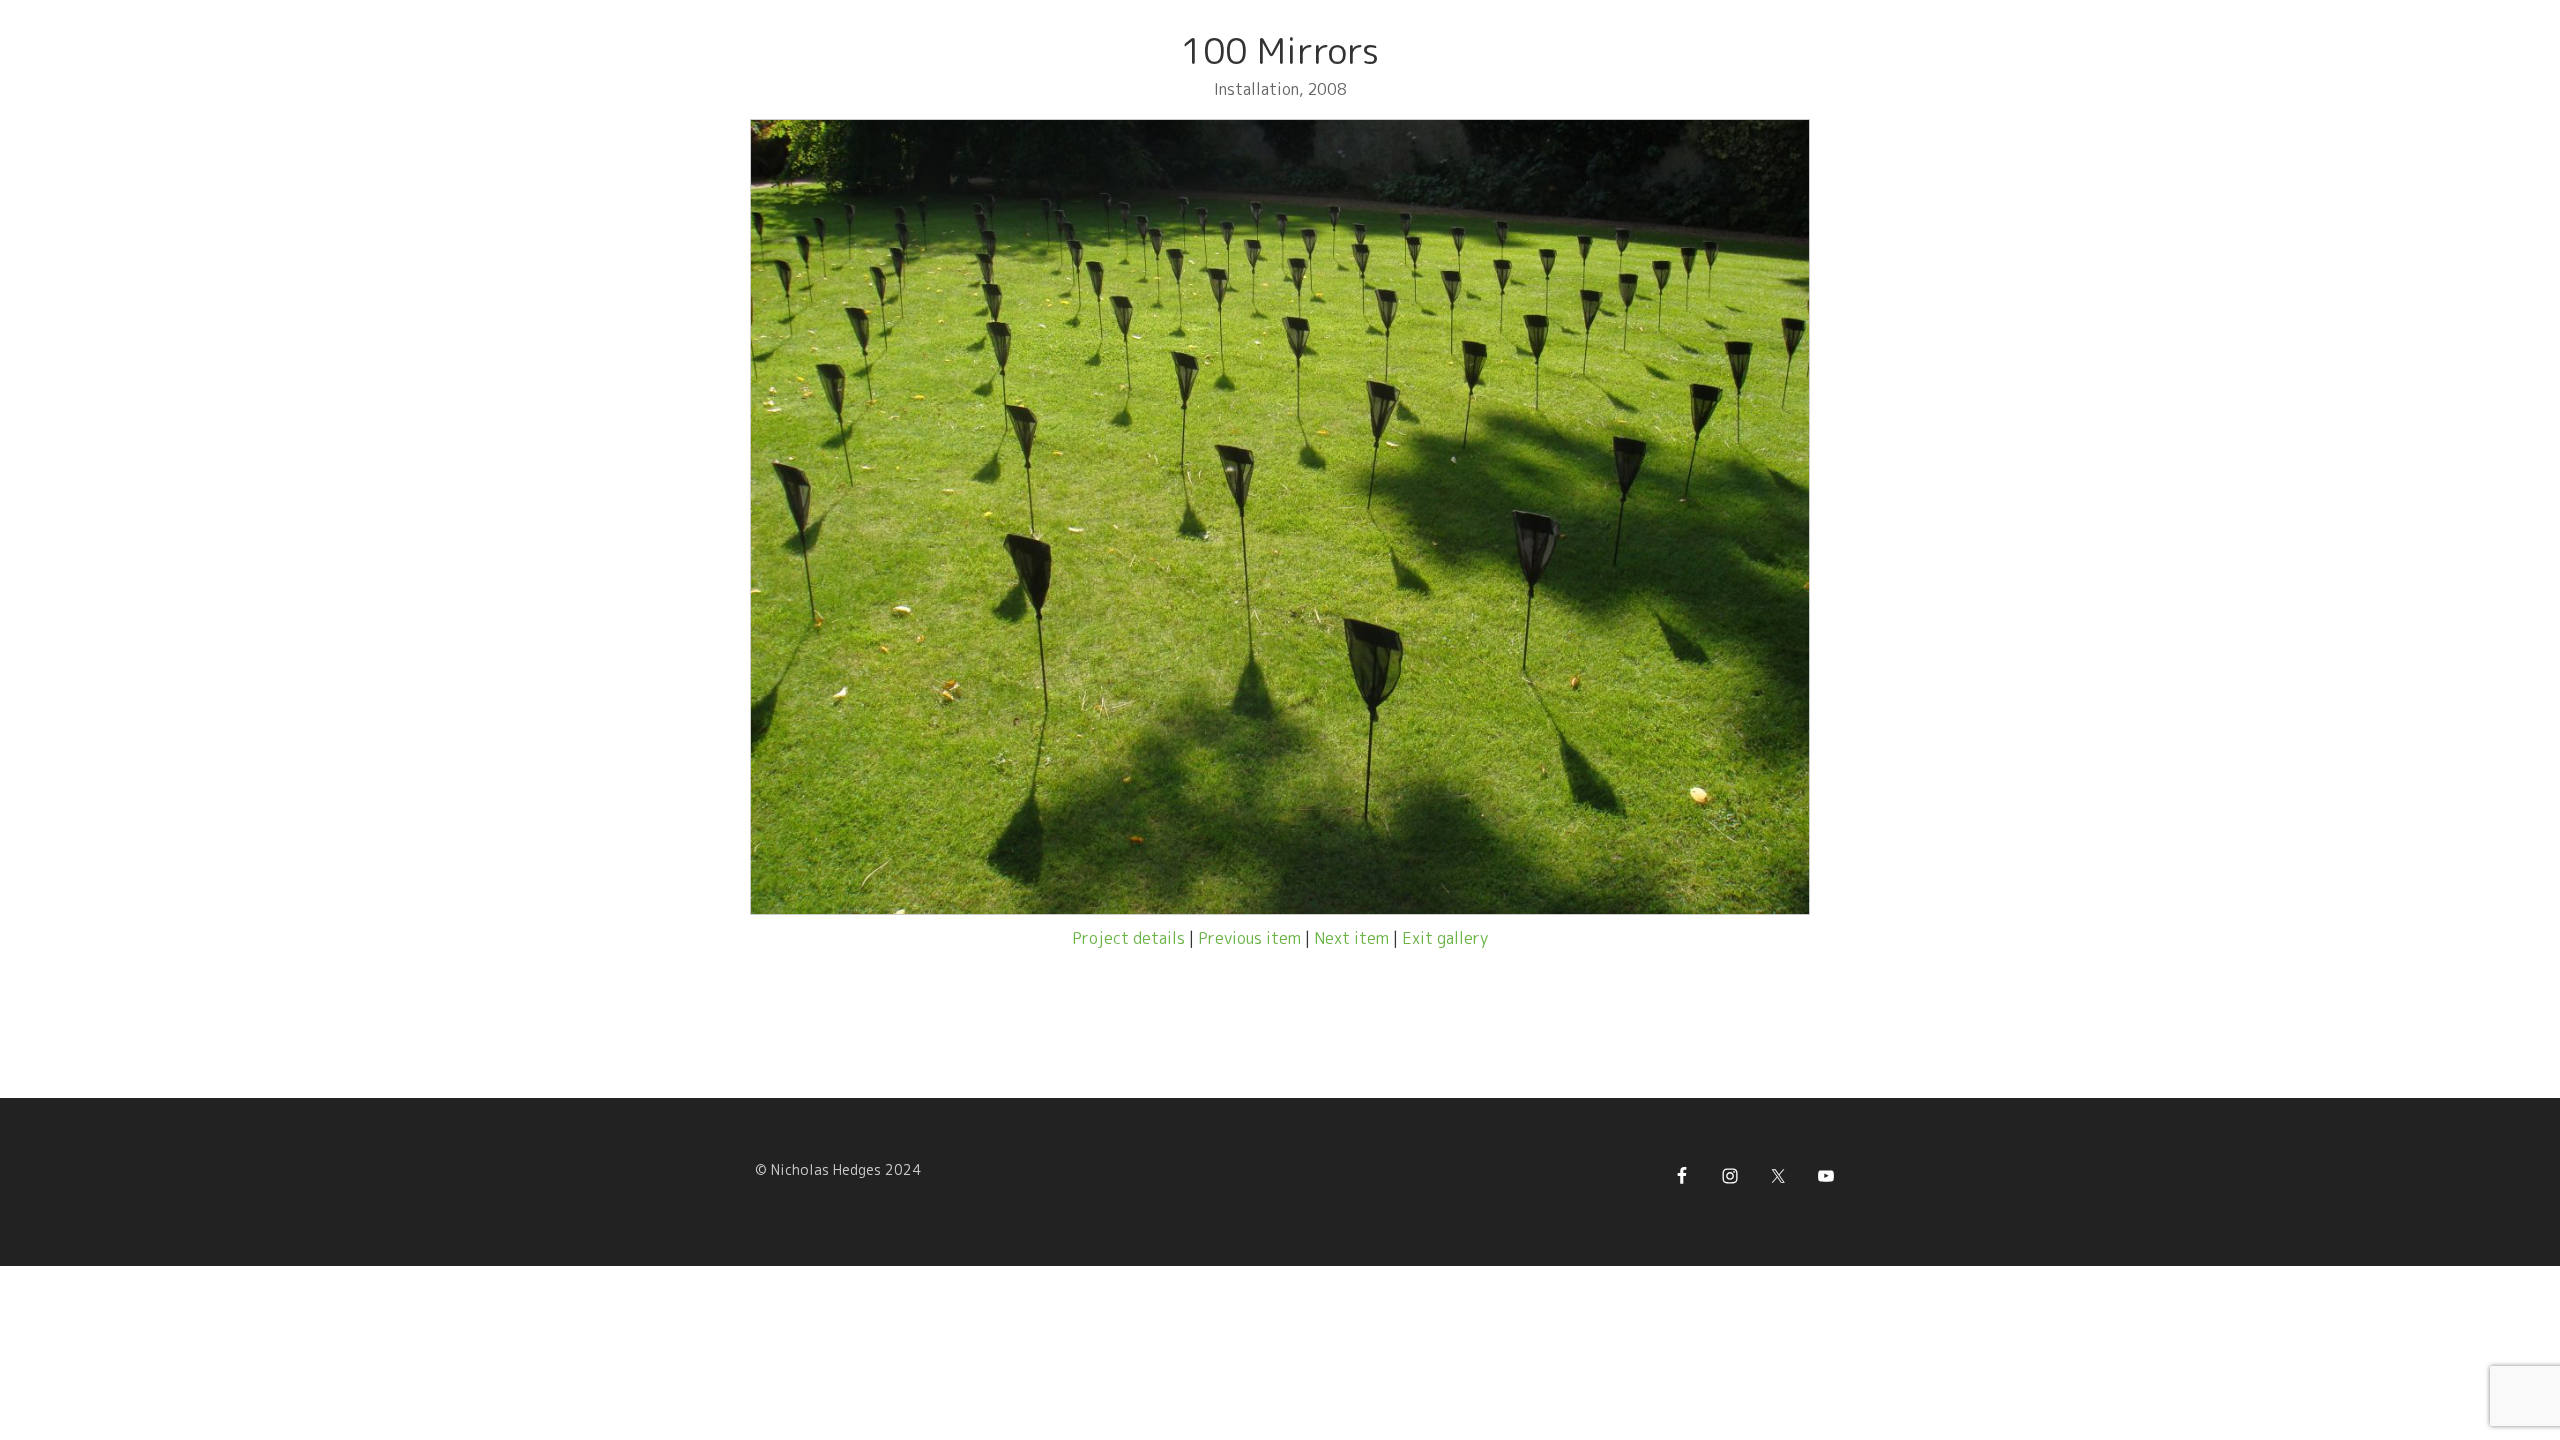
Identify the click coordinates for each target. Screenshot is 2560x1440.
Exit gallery (1445, 938)
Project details (1128, 938)
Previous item (1249, 938)
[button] (782, 517)
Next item (1351, 938)
